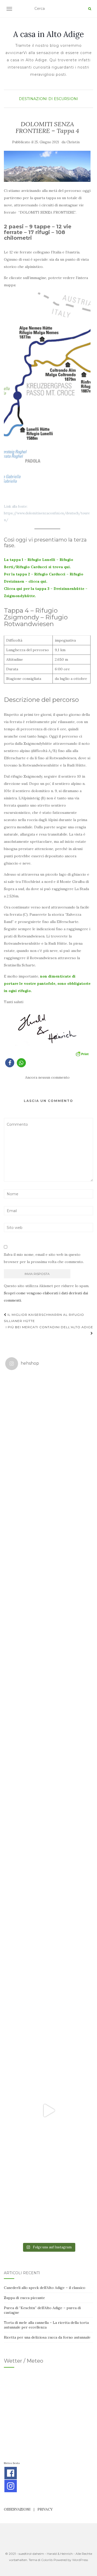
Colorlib (47, 2560)
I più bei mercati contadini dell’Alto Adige (49, 1327)
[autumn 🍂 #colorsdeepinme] (48, 1850)
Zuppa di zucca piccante (24, 2298)
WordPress (80, 2560)
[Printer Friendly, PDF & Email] (82, 1053)
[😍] (48, 1764)
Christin (73, 142)
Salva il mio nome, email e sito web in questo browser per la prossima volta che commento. (44, 1258)
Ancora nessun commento (47, 1077)
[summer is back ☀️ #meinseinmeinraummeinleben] (48, 2024)
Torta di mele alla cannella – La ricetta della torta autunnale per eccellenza (46, 2325)
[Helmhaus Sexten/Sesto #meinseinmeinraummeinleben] (48, 1677)
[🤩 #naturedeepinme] (48, 1937)
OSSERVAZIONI (17, 2509)
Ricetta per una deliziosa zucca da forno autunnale (47, 2337)
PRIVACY (45, 2509)
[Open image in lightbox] (47, 396)
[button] (10, 1063)
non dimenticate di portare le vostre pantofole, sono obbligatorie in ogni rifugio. (47, 983)
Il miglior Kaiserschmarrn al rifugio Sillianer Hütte (44, 1318)
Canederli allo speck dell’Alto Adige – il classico (45, 2288)
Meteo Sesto (12, 2463)
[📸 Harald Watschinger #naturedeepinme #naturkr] (48, 1417)
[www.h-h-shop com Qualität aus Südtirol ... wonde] (48, 2197)
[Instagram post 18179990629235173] (48, 2110)
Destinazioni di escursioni (48, 99)
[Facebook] (11, 2473)
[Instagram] (11, 2486)
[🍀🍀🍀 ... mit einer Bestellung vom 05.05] (48, 1504)
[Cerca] (90, 9)
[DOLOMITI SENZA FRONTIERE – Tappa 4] (47, 166)
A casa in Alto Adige (48, 34)
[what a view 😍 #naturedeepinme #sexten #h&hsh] (48, 1591)
